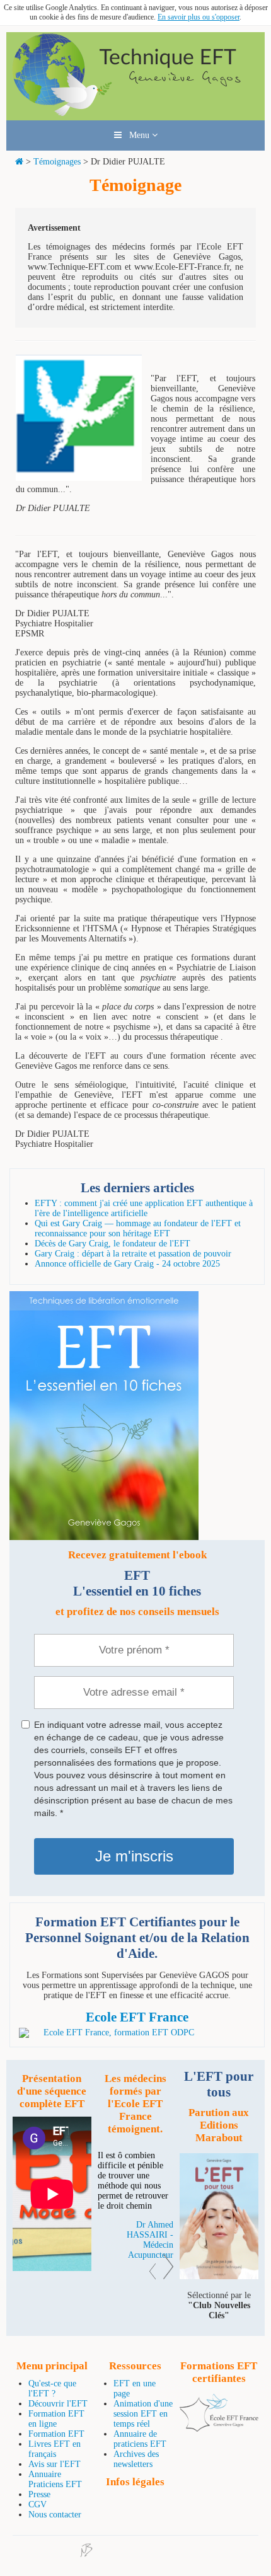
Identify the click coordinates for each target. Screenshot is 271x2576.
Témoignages (57, 162)
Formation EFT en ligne (56, 2419)
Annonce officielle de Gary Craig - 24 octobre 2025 (127, 1264)
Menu (137, 135)
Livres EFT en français (55, 2449)
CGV (37, 2504)
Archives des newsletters (136, 2459)
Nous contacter (55, 2515)
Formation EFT (56, 2434)
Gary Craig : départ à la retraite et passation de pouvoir (133, 1254)
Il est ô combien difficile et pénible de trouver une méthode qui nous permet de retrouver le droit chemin (133, 2181)
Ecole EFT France (137, 2017)
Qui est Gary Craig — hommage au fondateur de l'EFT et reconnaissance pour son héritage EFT (138, 1228)
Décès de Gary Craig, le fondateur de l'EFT (112, 1244)
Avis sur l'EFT (55, 2464)
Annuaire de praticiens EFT (140, 2439)
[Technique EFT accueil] (135, 115)
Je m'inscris (134, 1856)
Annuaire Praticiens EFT (55, 2479)
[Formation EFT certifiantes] (137, 2033)
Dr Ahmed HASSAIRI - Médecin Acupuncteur (150, 2240)
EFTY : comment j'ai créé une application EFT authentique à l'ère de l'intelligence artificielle (144, 1208)
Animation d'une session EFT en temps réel (143, 2414)
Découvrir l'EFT (58, 2404)
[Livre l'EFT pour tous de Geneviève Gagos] (219, 2276)
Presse (39, 2494)
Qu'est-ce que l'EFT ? (52, 2389)
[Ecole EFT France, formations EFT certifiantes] (219, 2429)
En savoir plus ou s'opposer (199, 17)
